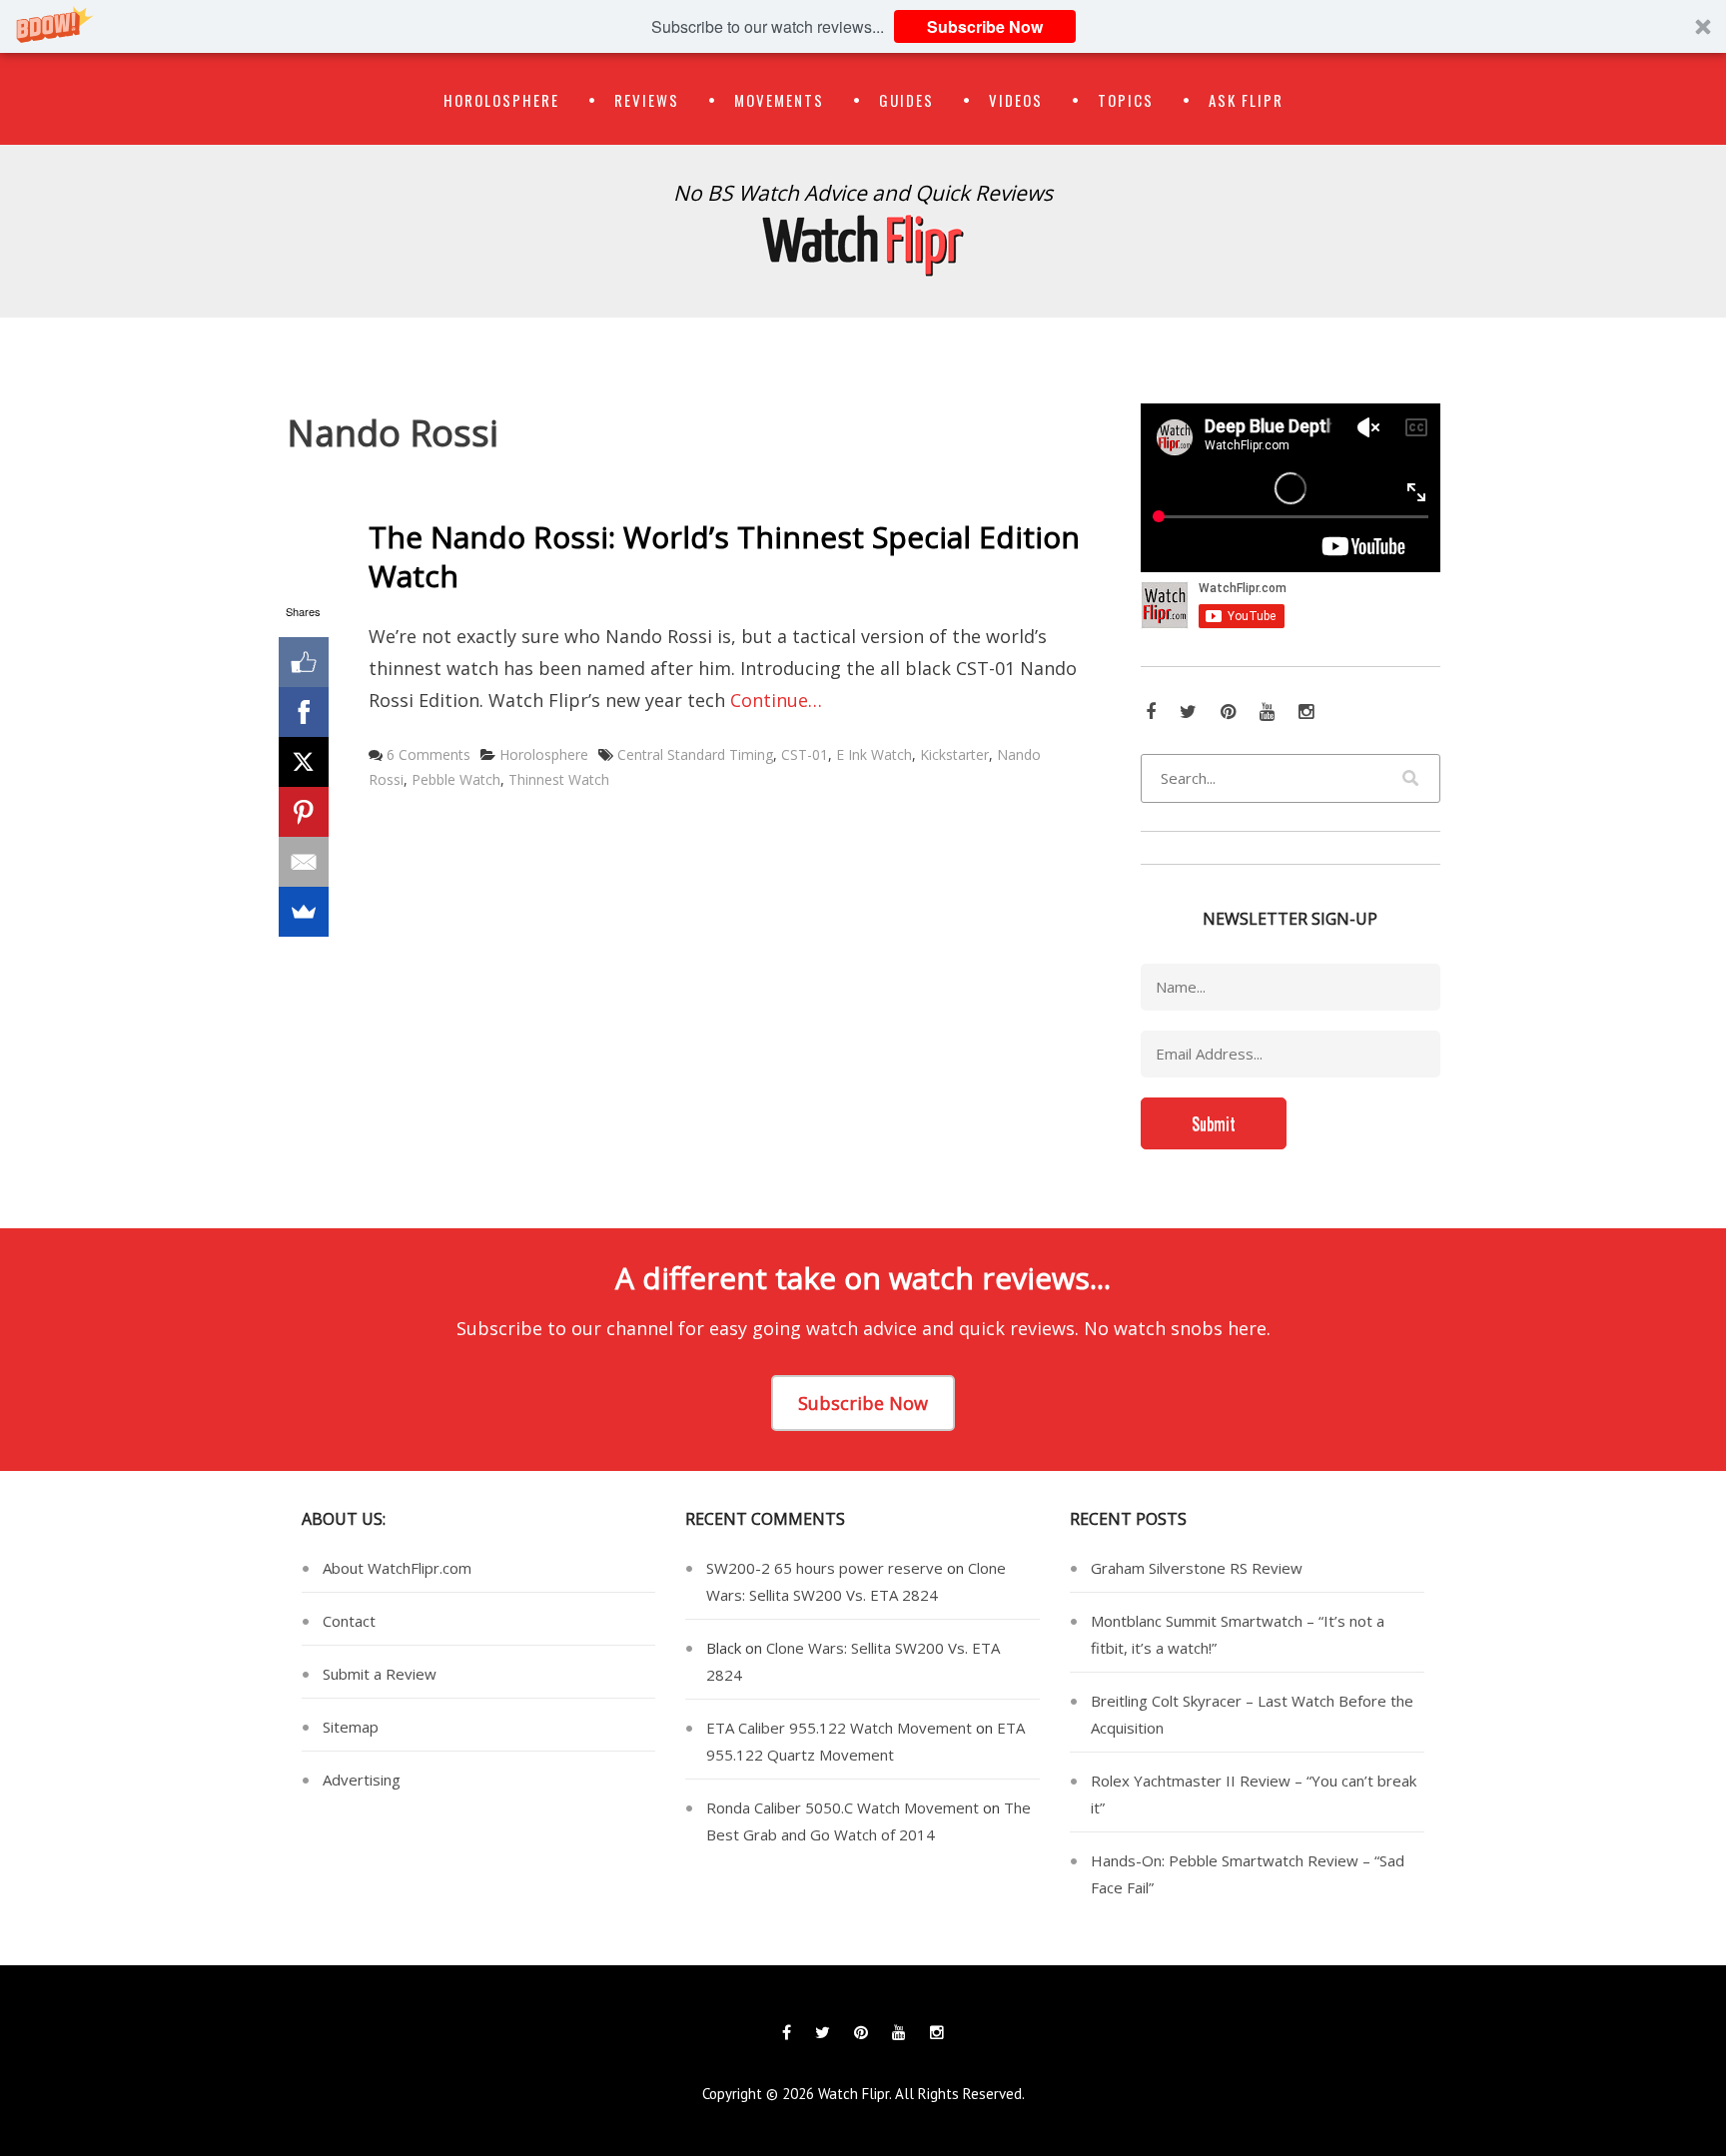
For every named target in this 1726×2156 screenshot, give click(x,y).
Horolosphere (501, 100)
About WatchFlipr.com (397, 1568)
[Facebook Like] (304, 662)
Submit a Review (380, 1674)
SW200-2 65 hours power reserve (825, 1568)
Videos (1016, 100)
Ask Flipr (1246, 100)
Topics (1126, 100)
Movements (779, 100)
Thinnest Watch (559, 779)
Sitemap (351, 1727)
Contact (349, 1621)
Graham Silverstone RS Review (1197, 1568)
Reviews (647, 100)
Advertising (362, 1780)
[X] (304, 762)
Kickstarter (954, 754)
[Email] (304, 862)
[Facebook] (304, 712)
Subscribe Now (985, 26)
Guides (906, 100)
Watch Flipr (854, 2094)
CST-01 (805, 754)
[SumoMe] (304, 912)
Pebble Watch (456, 779)
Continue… (776, 700)
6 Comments (429, 754)
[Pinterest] (304, 812)
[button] (863, 26)
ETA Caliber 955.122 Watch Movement (839, 1728)
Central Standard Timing (695, 754)
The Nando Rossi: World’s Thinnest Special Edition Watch (724, 556)
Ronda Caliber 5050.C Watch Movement (843, 1807)
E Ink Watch (874, 754)
